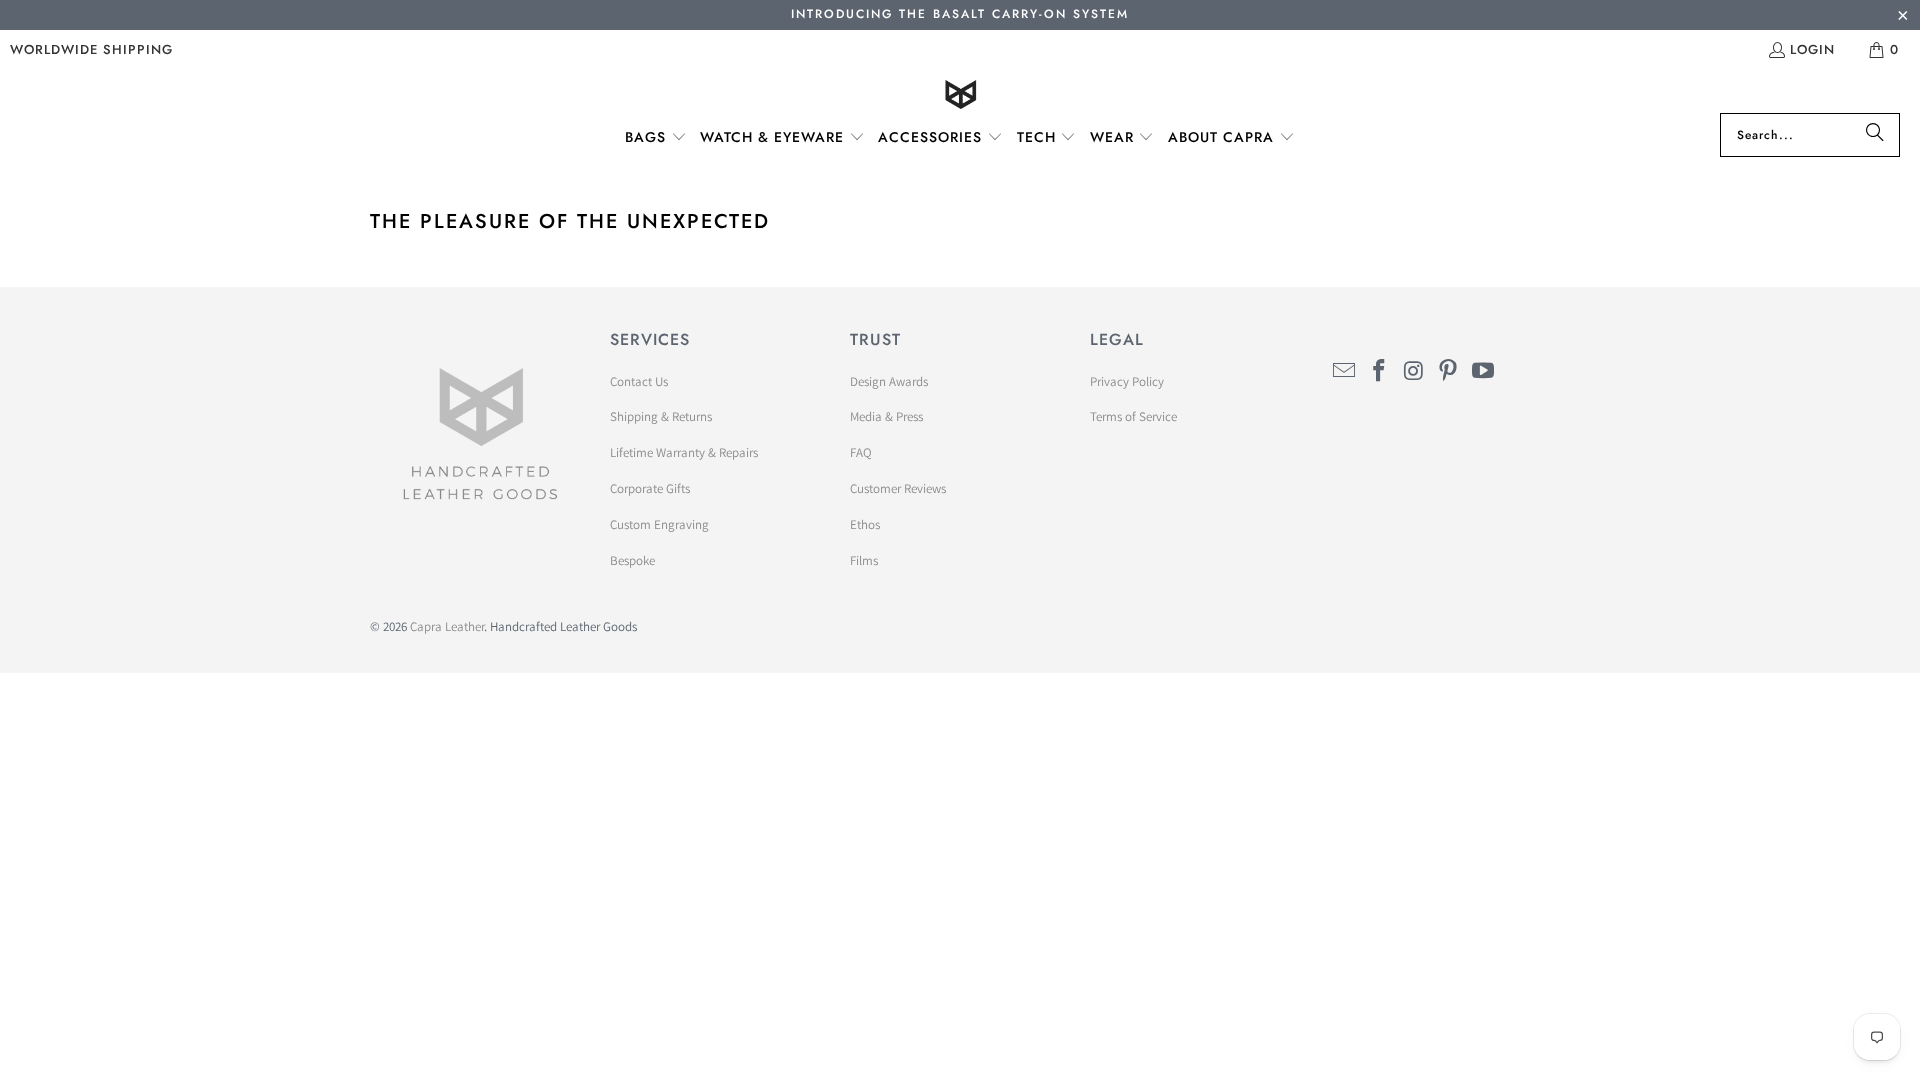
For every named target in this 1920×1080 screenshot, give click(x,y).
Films (864, 560)
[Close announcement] (1902, 17)
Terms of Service (1133, 416)
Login (1812, 49)
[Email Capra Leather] (1345, 371)
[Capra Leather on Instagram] (1414, 371)
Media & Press (886, 416)
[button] (656, 138)
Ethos (865, 524)
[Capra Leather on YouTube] (1484, 371)
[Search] (1875, 135)
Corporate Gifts (650, 488)
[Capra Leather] (960, 96)
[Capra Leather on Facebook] (1380, 371)
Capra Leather (447, 626)
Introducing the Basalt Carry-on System (960, 14)
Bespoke (632, 560)
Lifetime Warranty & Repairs (684, 452)
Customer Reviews (898, 488)
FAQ (861, 452)
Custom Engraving (659, 524)
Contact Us (639, 381)
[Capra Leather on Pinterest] (1449, 371)
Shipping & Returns (661, 416)
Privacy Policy (1127, 381)
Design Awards (889, 381)
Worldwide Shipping (91, 49)
